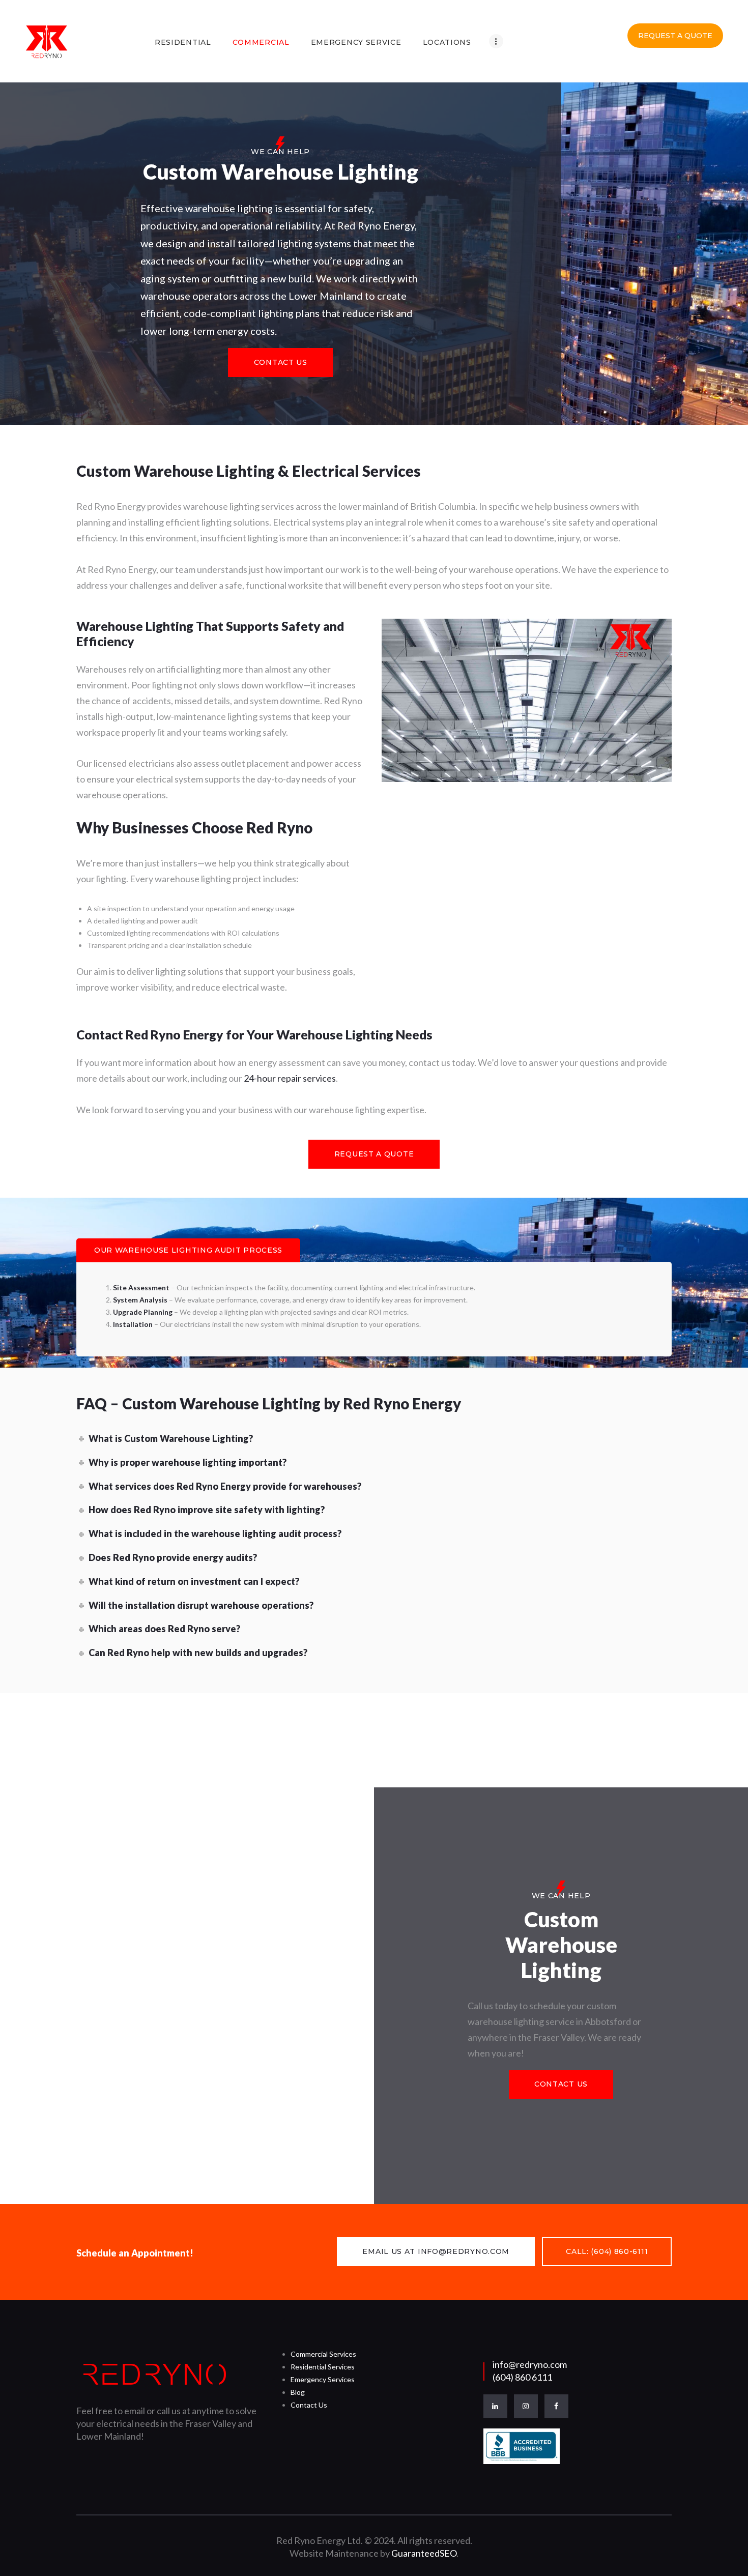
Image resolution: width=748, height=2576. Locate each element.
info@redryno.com (530, 2364)
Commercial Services (323, 2354)
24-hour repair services (290, 1078)
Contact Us (309, 2405)
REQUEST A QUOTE (675, 36)
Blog (298, 2392)
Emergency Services (323, 2379)
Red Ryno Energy (175, 1035)
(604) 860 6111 (522, 2377)
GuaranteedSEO (424, 2553)
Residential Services (323, 2367)
